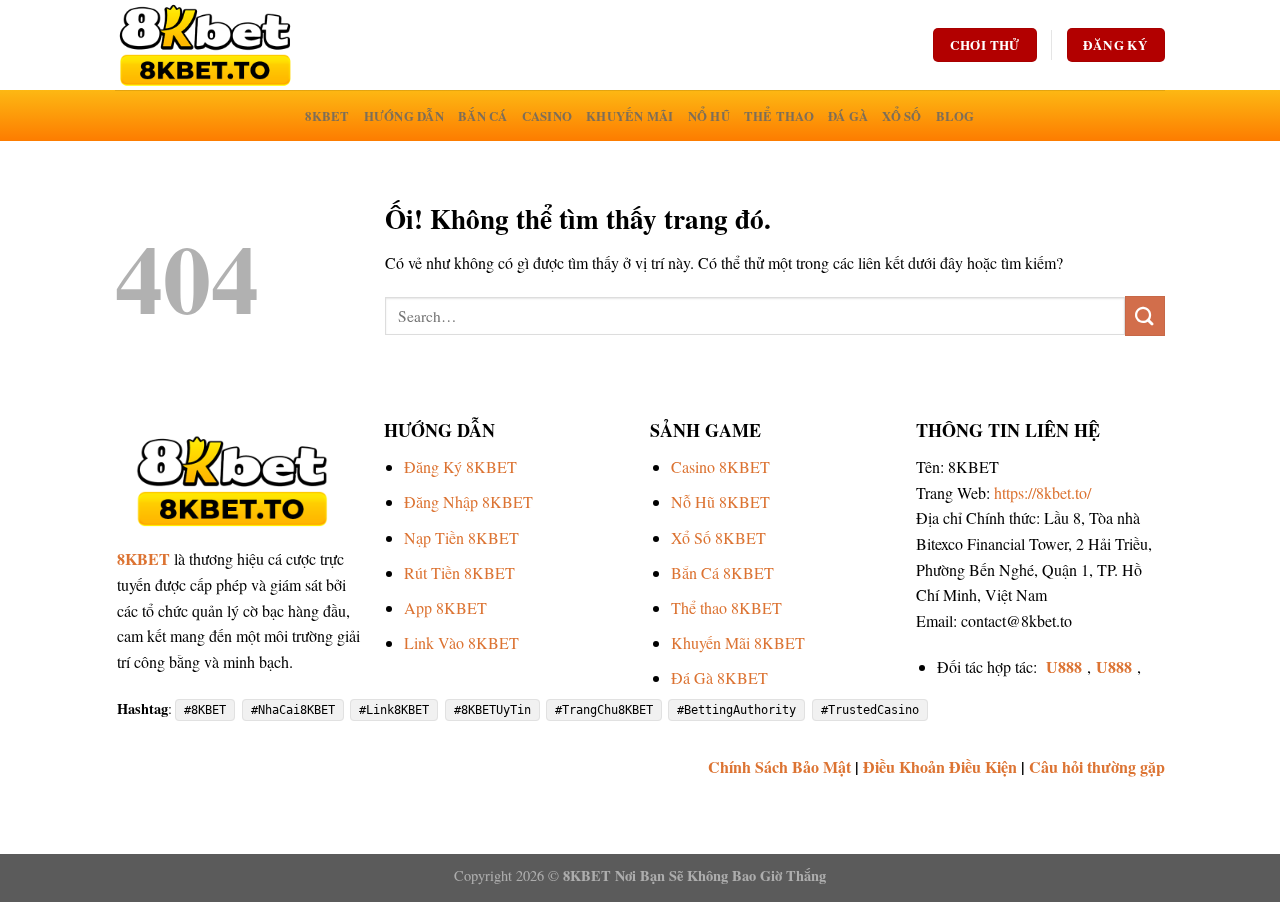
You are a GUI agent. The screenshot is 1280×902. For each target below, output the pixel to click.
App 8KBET (445, 607)
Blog (955, 116)
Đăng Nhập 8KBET (468, 501)
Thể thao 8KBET (726, 607)
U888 (1064, 666)
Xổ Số (901, 116)
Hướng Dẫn (404, 116)
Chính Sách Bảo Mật (779, 766)
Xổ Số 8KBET (718, 537)
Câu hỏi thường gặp (1097, 766)
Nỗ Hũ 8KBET (720, 501)
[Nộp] (1145, 315)
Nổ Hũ (709, 116)
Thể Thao (779, 116)
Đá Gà (848, 116)
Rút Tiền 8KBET (459, 572)
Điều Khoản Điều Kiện (940, 766)
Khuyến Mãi (630, 116)
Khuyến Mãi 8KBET (738, 642)
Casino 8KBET (720, 466)
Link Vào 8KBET (461, 642)
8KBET (327, 116)
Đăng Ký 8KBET (460, 466)
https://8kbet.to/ (1042, 492)
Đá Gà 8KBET (719, 677)
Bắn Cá (483, 116)
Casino (547, 116)
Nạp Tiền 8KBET (461, 537)
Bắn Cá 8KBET (722, 572)
